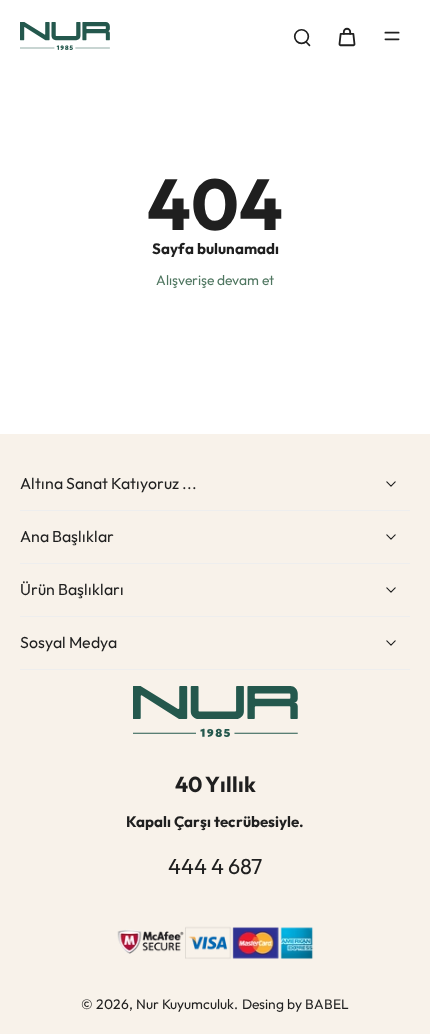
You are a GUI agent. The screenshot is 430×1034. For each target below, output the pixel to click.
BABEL (327, 1004)
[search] (302, 36)
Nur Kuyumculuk (185, 1004)
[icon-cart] (346, 36)
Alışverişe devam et (215, 280)
